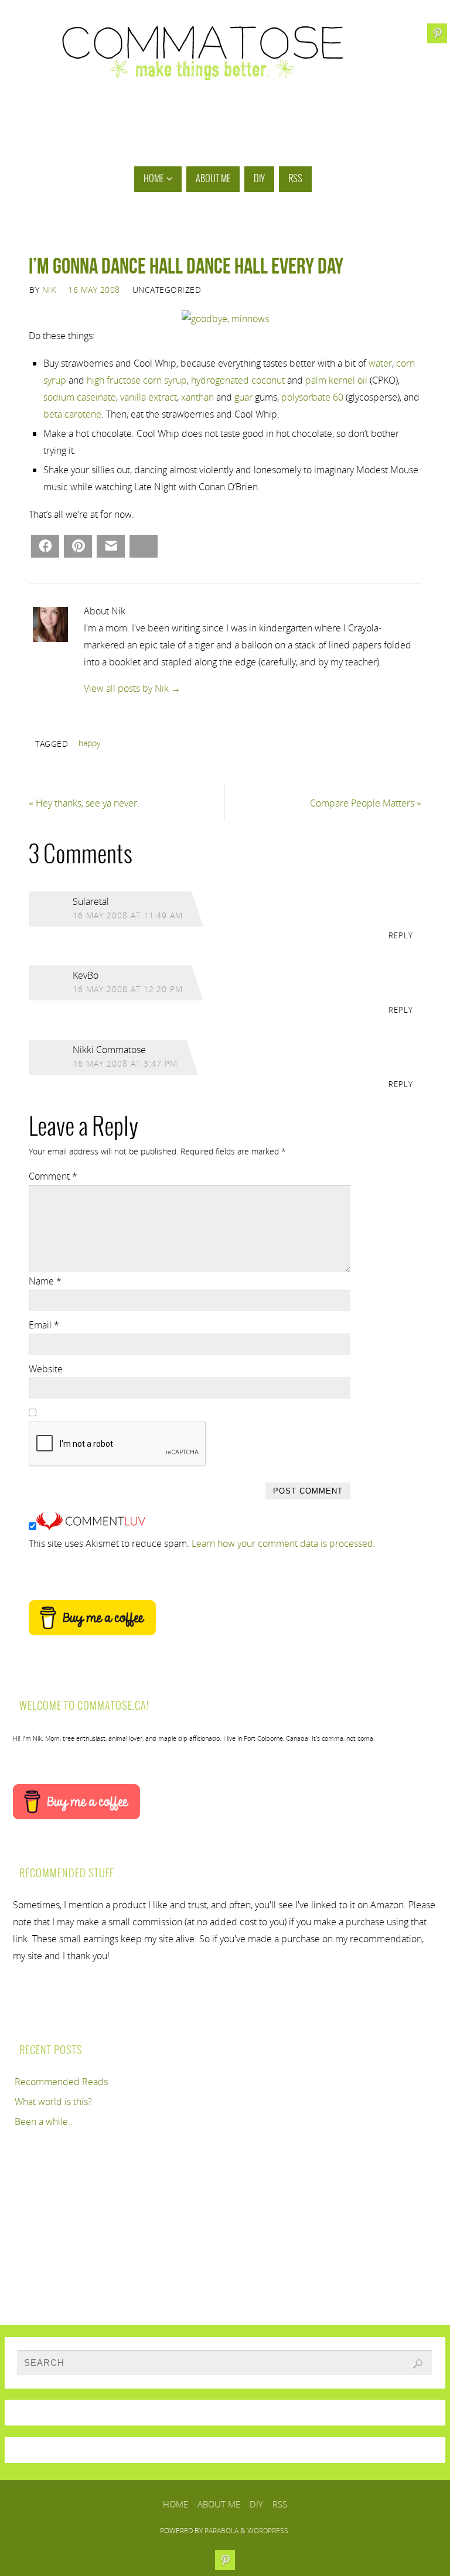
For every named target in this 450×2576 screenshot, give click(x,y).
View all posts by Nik (132, 688)
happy (89, 743)
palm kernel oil (336, 380)
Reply (401, 935)
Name (45, 1281)
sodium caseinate (80, 397)
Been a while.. (44, 2121)
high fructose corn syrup (137, 380)
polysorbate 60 (312, 397)
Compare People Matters (366, 803)
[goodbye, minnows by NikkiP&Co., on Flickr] (225, 319)
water (380, 363)
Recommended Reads (61, 2082)
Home (175, 2504)
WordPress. (269, 2531)
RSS (280, 2504)
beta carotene (72, 414)
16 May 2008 (94, 290)
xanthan (197, 397)
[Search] (418, 2364)
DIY (256, 2504)
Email (44, 1325)
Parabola (221, 2531)
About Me (219, 2504)
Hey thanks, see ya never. (84, 803)
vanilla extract (149, 397)
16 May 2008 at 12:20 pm (128, 989)
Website (46, 1369)
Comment (53, 1176)
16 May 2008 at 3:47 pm (125, 1063)
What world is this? (53, 2102)
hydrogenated (220, 380)
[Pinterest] (437, 33)
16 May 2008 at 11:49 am (128, 915)
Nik (49, 290)
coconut (268, 380)
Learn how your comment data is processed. (284, 1543)
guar (243, 397)
